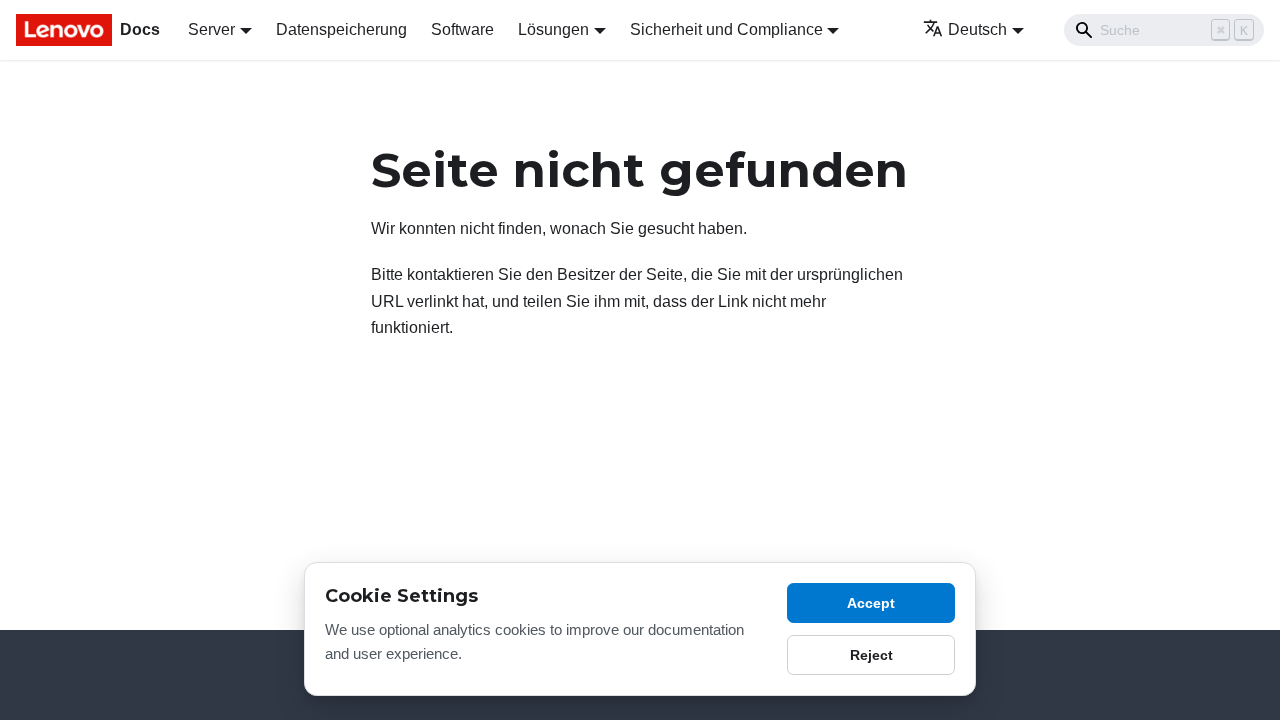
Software (462, 29)
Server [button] (211, 29)
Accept (871, 603)
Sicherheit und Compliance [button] (726, 29)
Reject (871, 655)
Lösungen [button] (553, 29)
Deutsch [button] (977, 29)
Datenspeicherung (341, 29)
